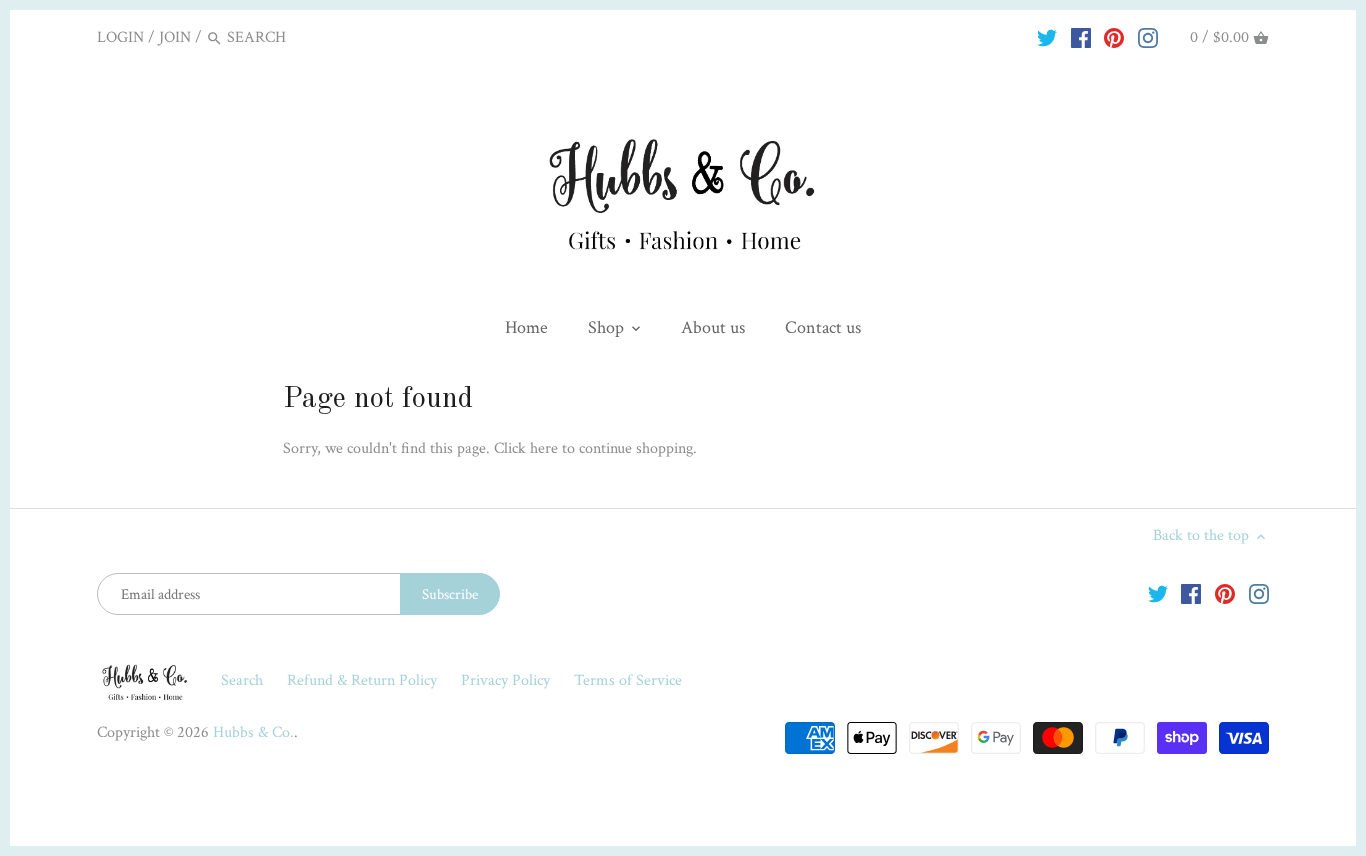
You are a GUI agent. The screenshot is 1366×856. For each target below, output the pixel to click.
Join (175, 37)
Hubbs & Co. (253, 732)
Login (120, 37)
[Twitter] (1047, 37)
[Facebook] (1081, 37)
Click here (526, 448)
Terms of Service (628, 680)
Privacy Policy (507, 680)
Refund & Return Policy (364, 680)
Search (242, 680)
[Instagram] (1148, 37)
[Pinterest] (1114, 37)
